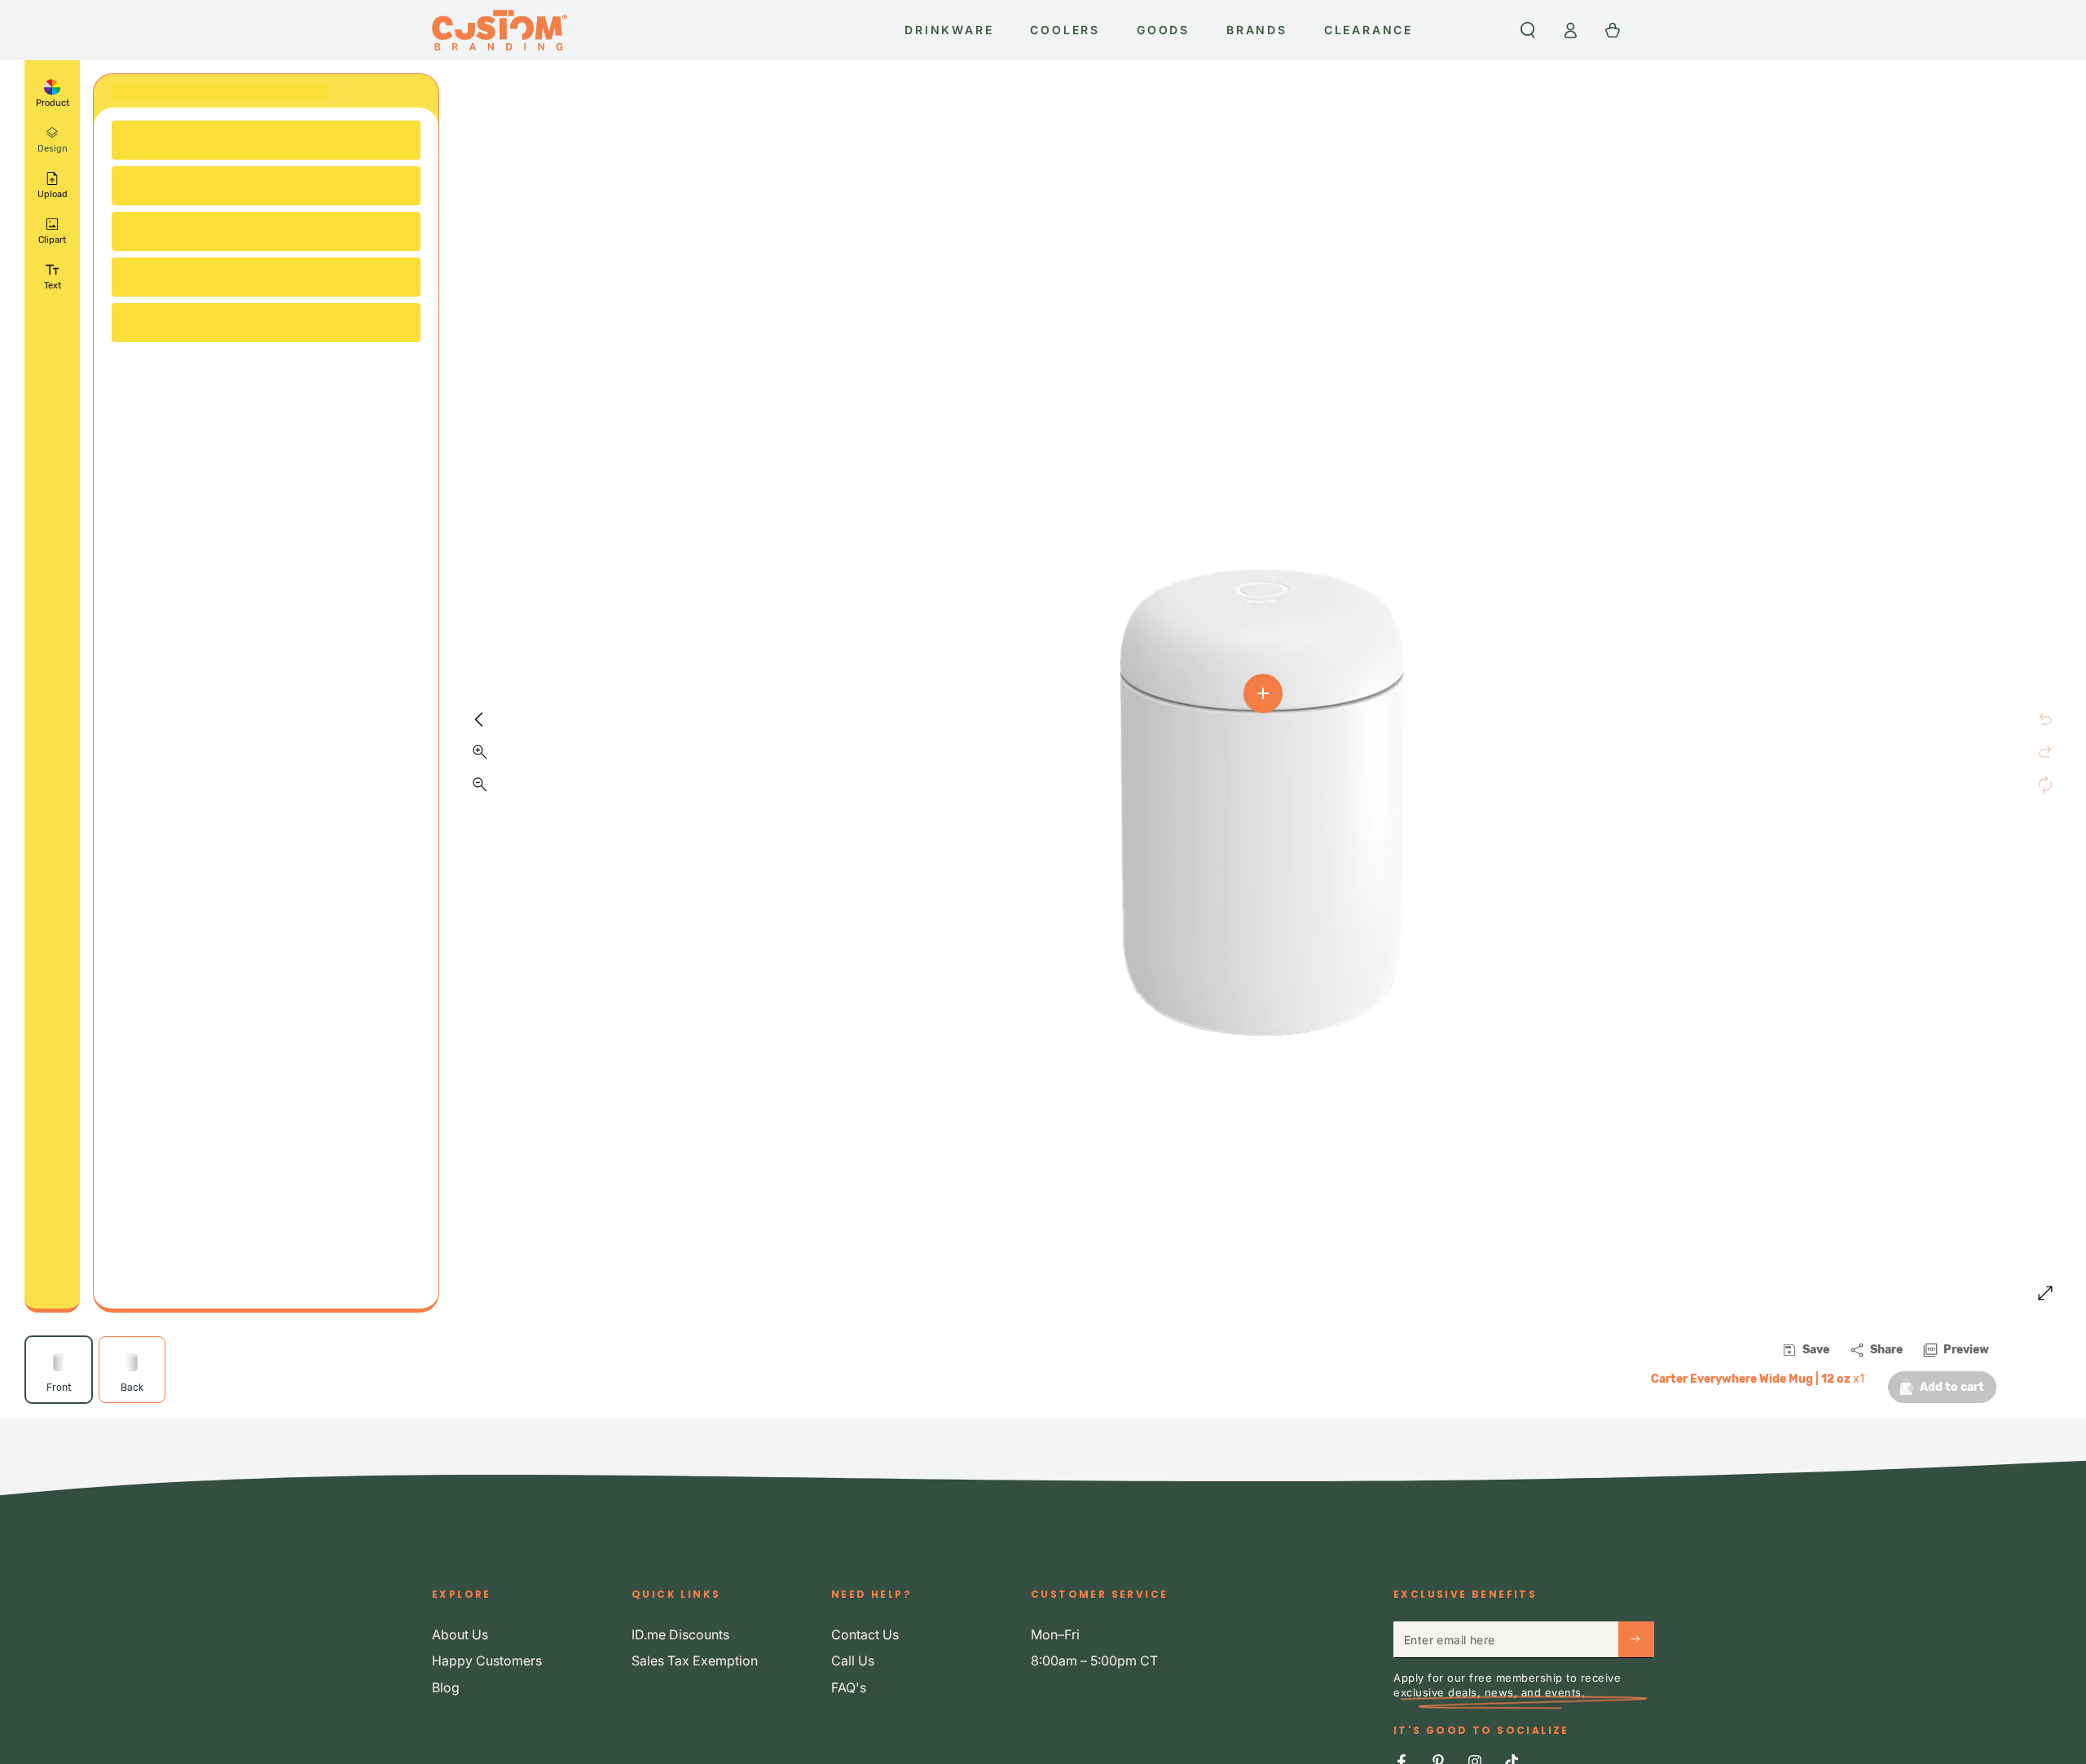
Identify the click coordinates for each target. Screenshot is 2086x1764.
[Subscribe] (1636, 1639)
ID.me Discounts (680, 1634)
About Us (460, 1634)
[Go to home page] (499, 30)
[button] (1528, 30)
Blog (446, 1687)
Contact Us (865, 1634)
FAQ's (849, 1687)
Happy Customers (487, 1661)
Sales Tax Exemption (695, 1661)
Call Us (853, 1661)
